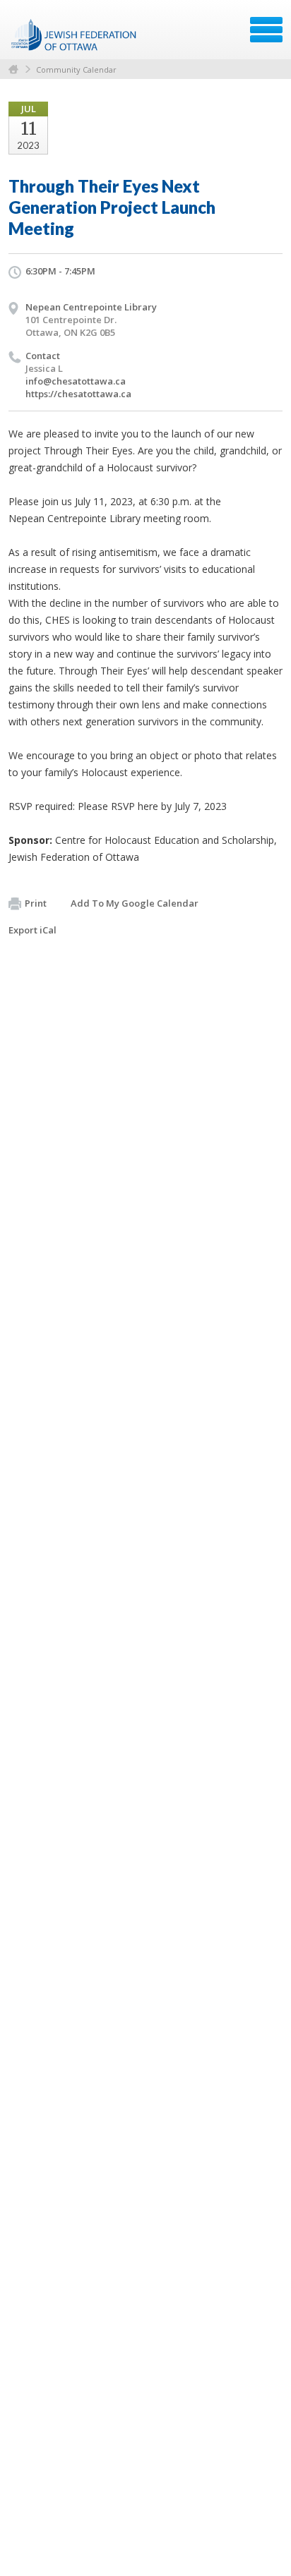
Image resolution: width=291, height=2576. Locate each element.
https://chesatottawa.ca (78, 394)
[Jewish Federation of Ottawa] (75, 35)
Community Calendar (76, 69)
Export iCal (32, 930)
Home (13, 69)
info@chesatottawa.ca (76, 381)
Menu (266, 30)
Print (36, 903)
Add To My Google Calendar (135, 903)
